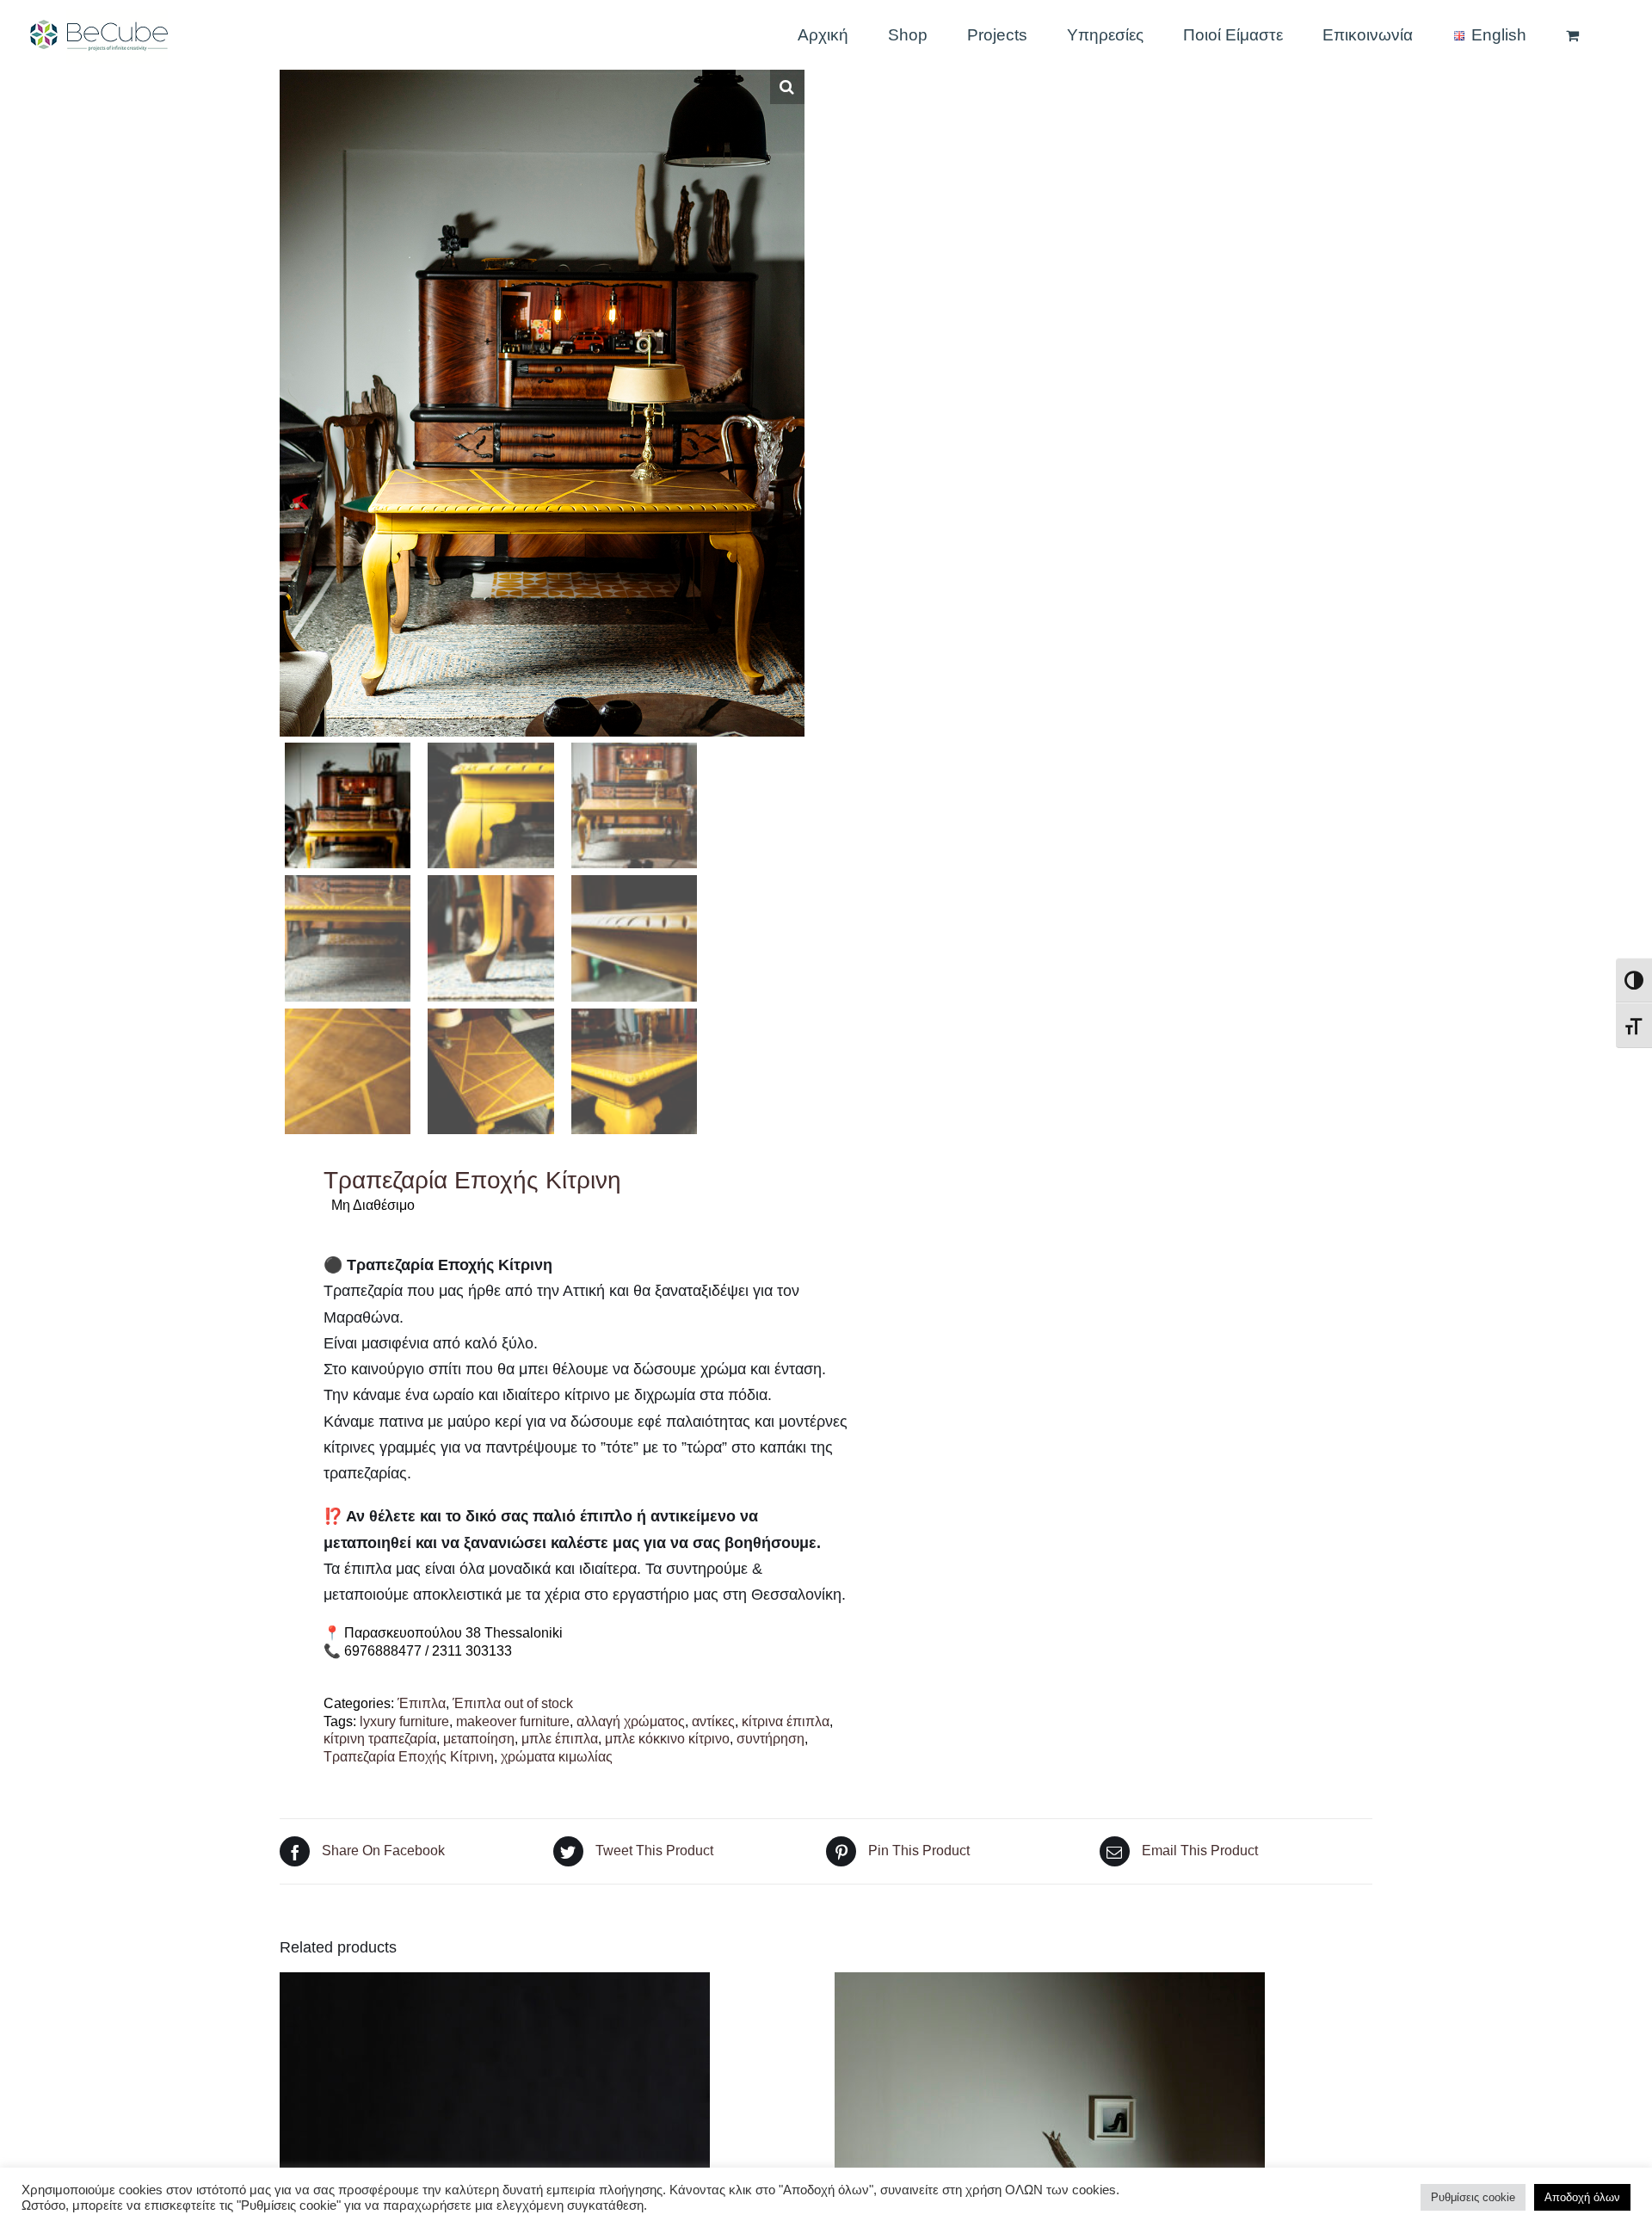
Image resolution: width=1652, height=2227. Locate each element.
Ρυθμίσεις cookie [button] (1473, 2197)
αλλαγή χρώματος (631, 1721)
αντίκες (713, 1721)
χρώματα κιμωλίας (557, 1757)
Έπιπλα (422, 1703)
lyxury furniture (404, 1721)
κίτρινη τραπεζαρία (380, 1739)
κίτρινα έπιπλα (786, 1721)
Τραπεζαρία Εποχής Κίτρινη (409, 1757)
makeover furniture (513, 1721)
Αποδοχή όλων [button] (1582, 2197)
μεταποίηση (479, 1739)
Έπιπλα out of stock (513, 1703)
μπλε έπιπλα (560, 1739)
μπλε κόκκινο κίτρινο (667, 1739)
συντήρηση (771, 1739)
